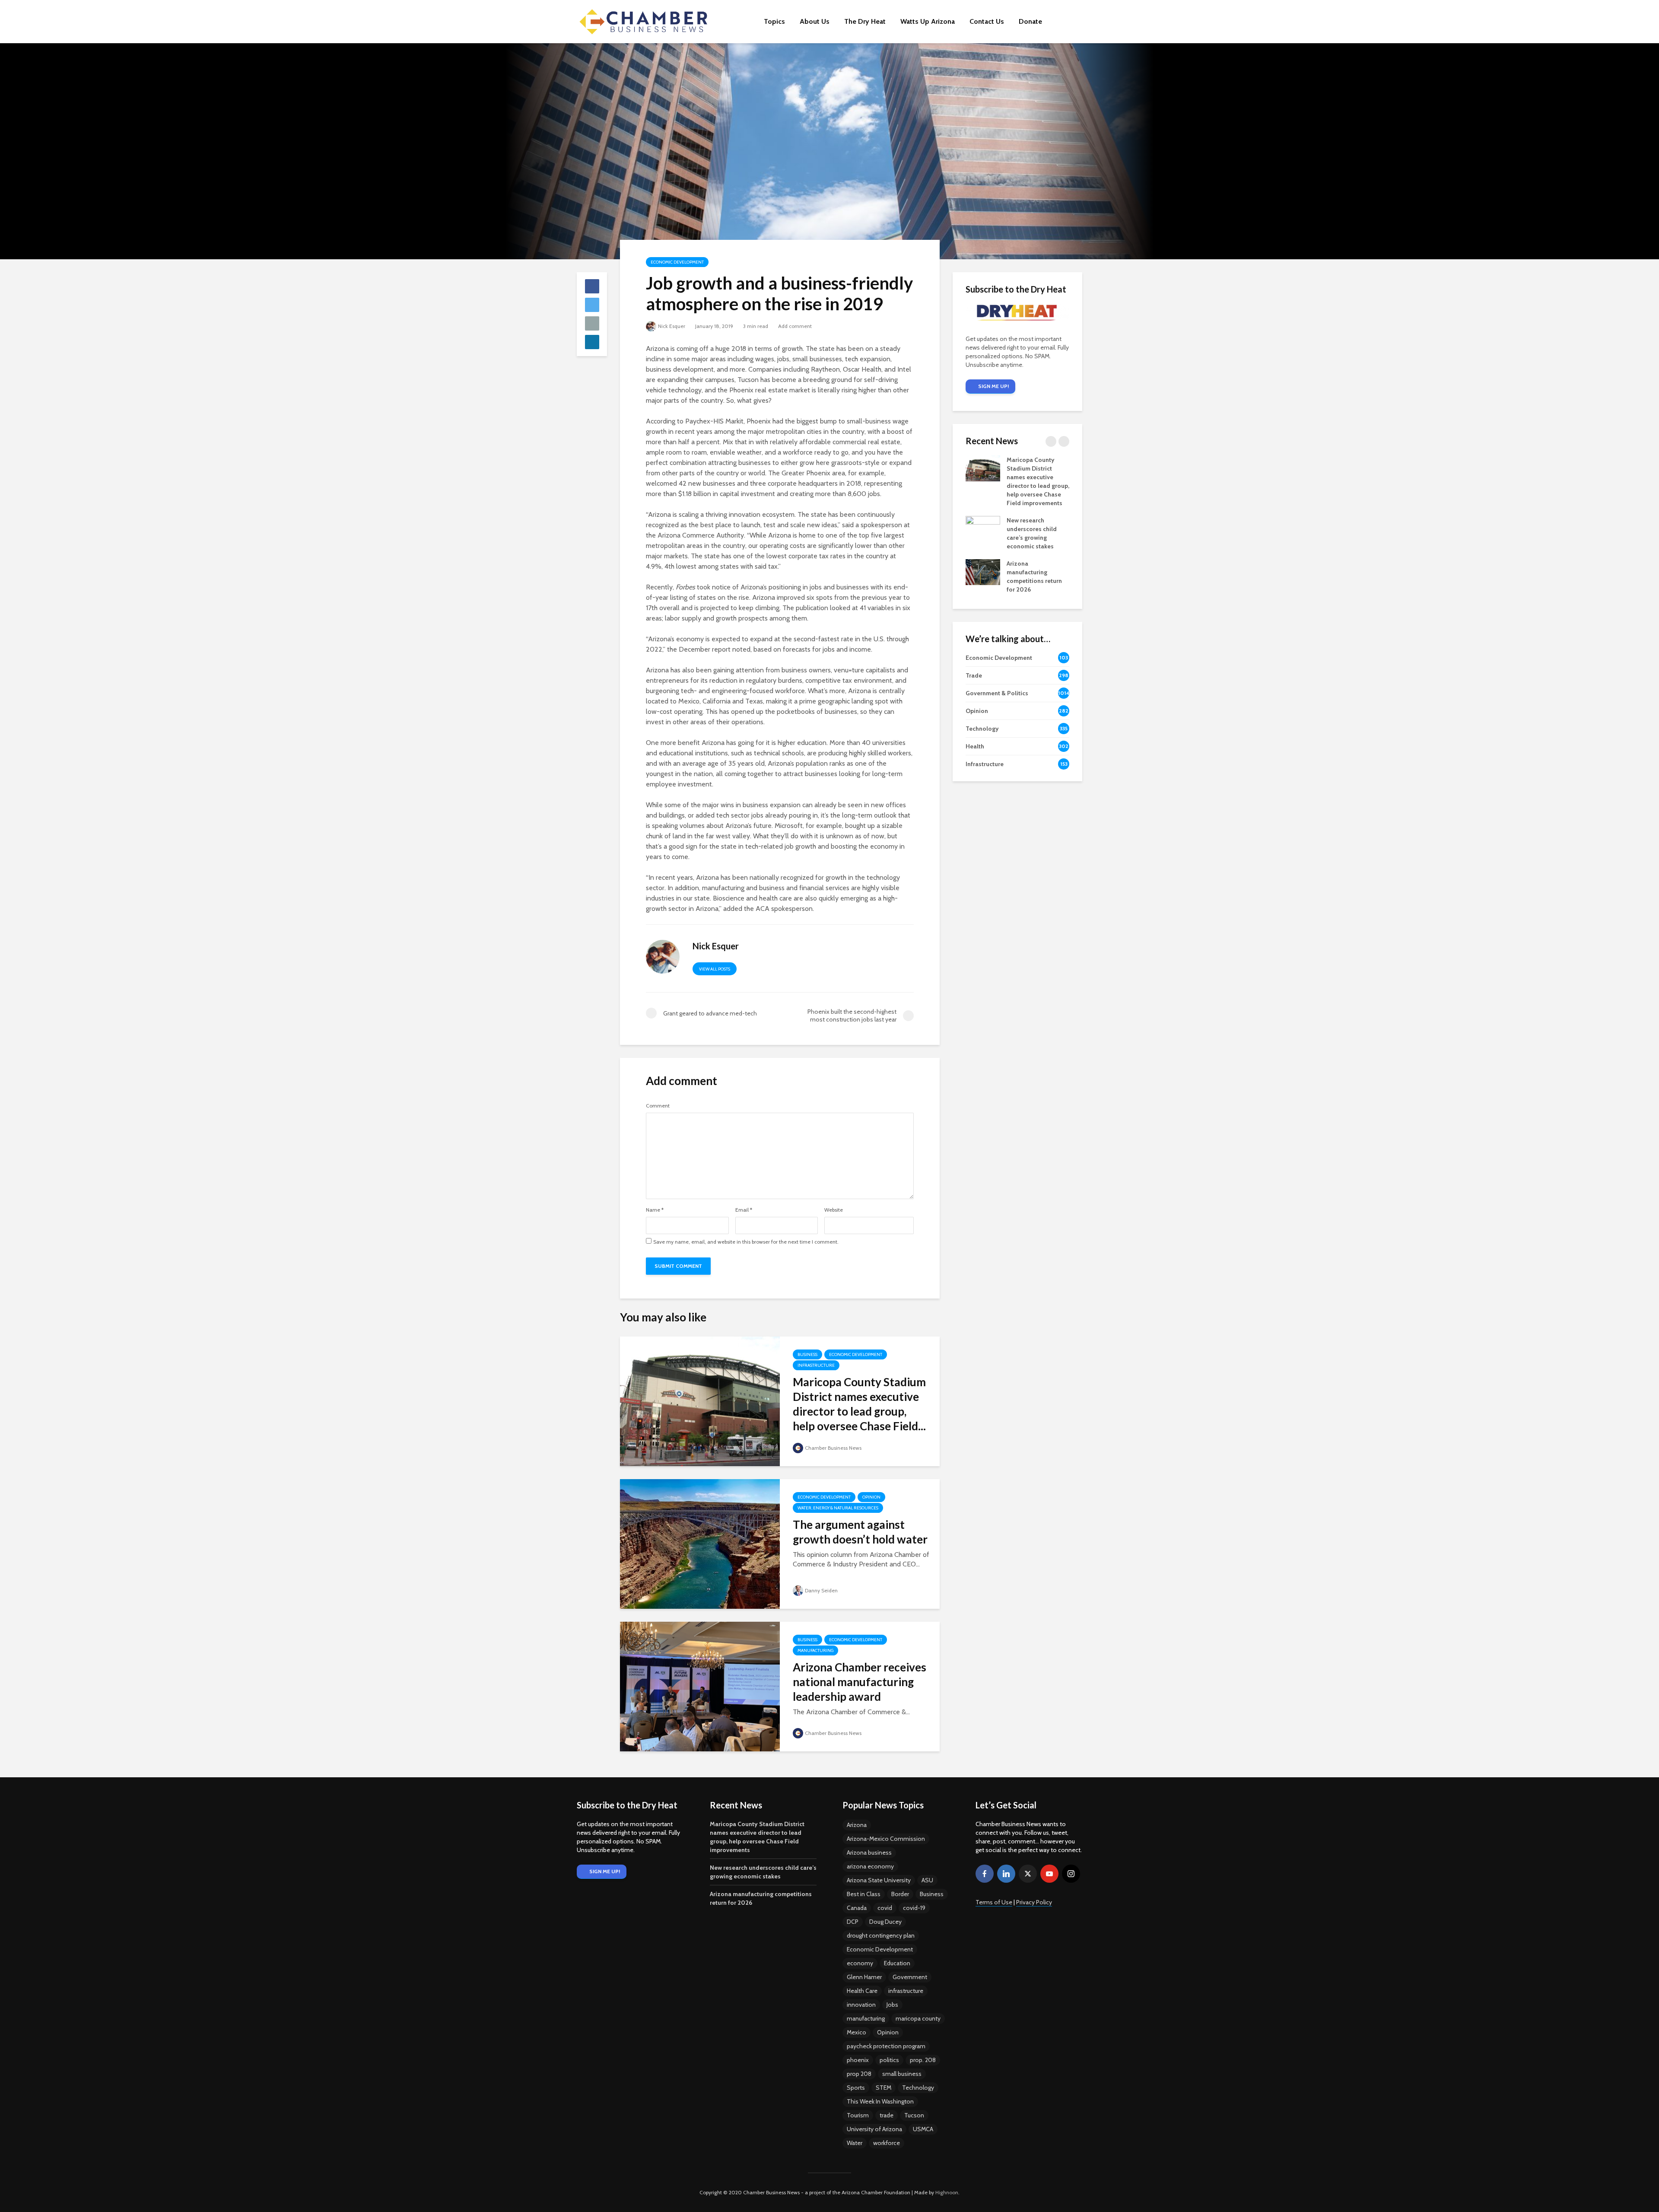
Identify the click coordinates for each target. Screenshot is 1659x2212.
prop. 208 (923, 2060)
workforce (887, 2143)
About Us (815, 21)
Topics (774, 21)
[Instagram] (1071, 1874)
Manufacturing (815, 1650)
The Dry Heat (865, 21)
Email (744, 1210)
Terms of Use (994, 1902)
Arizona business (869, 1852)
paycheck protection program (886, 2046)
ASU (927, 1880)
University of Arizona (874, 2129)
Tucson (914, 2115)
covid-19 (914, 1908)
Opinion (871, 1497)
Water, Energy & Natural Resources (838, 1508)
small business (902, 2074)
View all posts (715, 969)
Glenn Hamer (864, 1977)
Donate (1030, 21)
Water (855, 2143)
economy (860, 1963)
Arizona (857, 1825)
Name (655, 1210)
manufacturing (866, 2018)
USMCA (923, 2129)
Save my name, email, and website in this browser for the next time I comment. (746, 1242)
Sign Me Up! (993, 386)
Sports (856, 2088)
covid (885, 1908)
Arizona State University (879, 1880)
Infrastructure (816, 1365)
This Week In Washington (880, 2101)
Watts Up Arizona (928, 21)
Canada (857, 1908)
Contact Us (987, 21)
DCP (853, 1922)
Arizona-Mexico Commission (886, 1839)
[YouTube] (1049, 1874)
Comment (658, 1106)
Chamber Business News (833, 1448)
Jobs (892, 2005)
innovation (861, 2005)
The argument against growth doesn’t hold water (860, 1532)
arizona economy (870, 1866)
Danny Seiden (821, 1590)
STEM (884, 2088)
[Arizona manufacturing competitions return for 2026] (983, 572)
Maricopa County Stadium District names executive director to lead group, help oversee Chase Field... (859, 1404)
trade (887, 2115)
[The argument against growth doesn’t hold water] (700, 1543)
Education (897, 1963)
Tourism (858, 2115)
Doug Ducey (885, 1922)
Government (910, 1977)
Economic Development (677, 262)
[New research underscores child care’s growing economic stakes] (983, 528)
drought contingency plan (881, 1935)
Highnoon (947, 2192)
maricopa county (918, 2018)
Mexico (857, 2032)
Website (834, 1210)
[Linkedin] (1006, 1874)
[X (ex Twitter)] (1028, 1874)
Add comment (795, 326)
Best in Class (864, 1894)
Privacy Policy (1034, 1902)
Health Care (862, 1991)
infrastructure (906, 1991)
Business (807, 1354)
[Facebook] (985, 1874)
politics (889, 2060)
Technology (918, 2088)
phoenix (858, 2060)
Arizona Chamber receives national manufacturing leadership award (860, 1682)
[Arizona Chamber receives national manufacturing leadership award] (700, 1686)
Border (900, 1894)
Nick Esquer (672, 326)
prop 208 (859, 2074)
